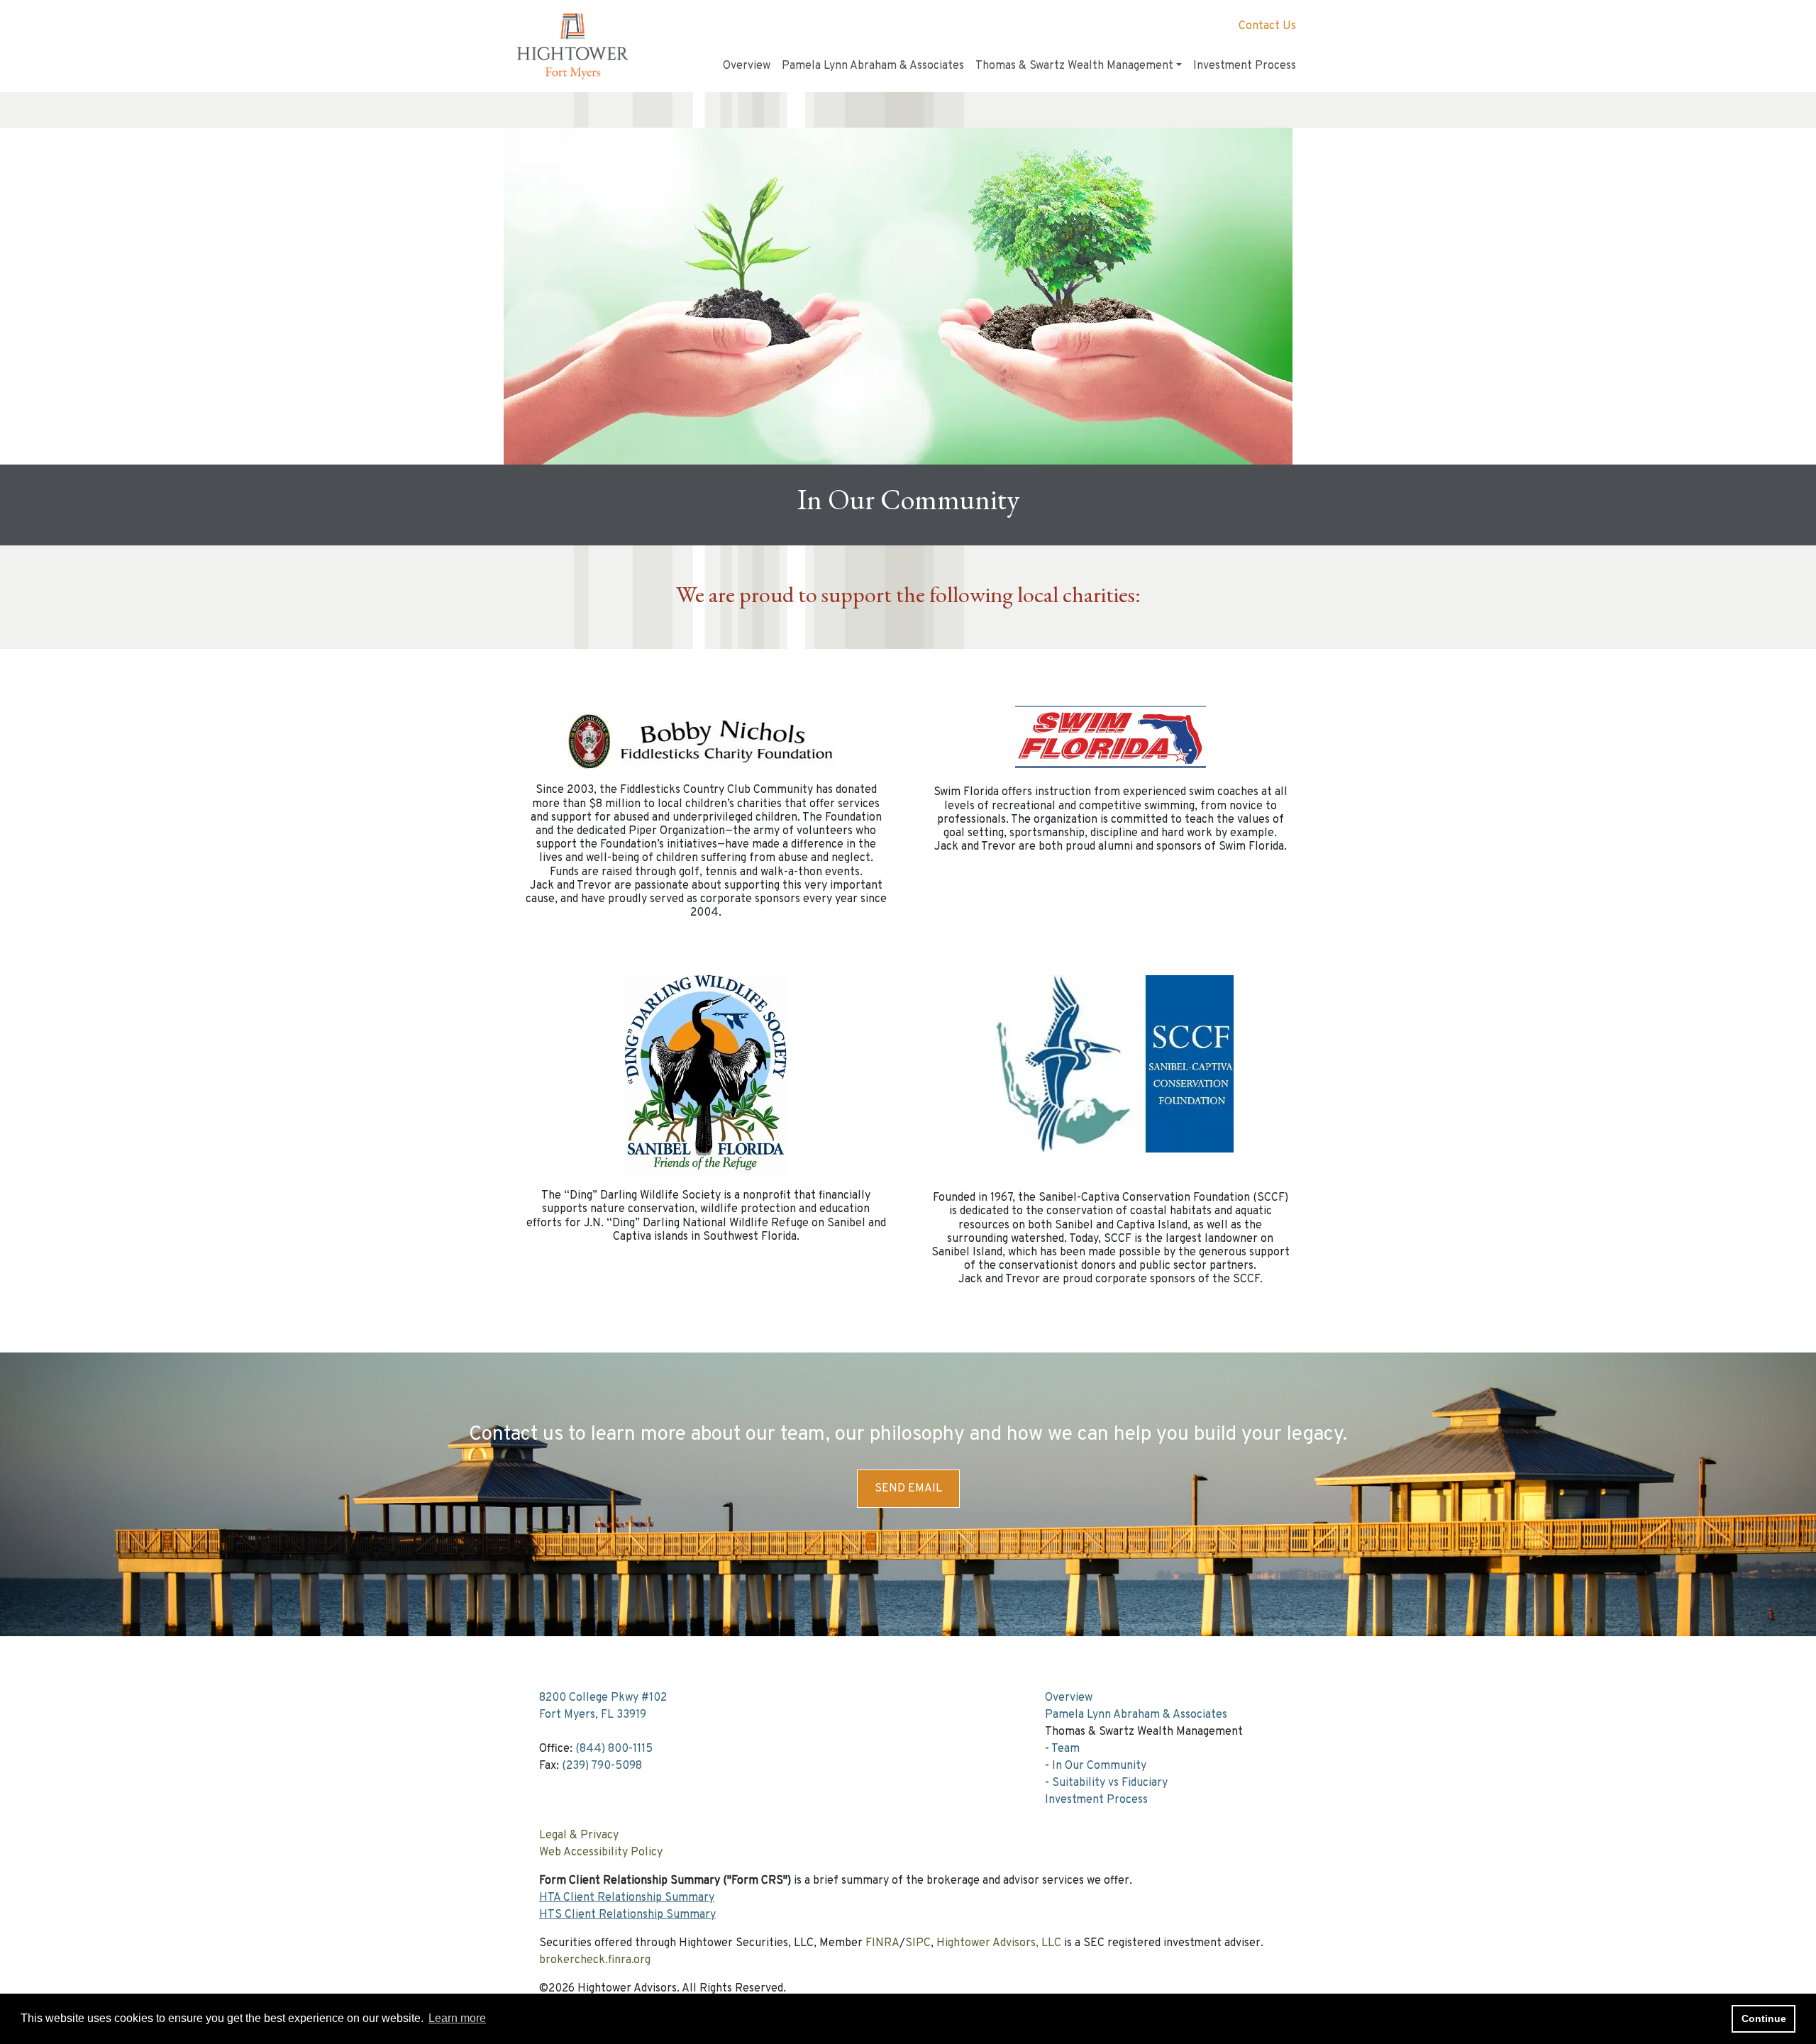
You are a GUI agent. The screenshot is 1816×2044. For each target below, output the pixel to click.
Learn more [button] (457, 2018)
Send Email (908, 1489)
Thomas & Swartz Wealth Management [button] (1074, 66)
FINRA (882, 1943)
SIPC (918, 1943)
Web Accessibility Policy (601, 1853)
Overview (747, 66)
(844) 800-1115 (614, 1749)
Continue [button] (1764, 2018)
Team (1065, 1749)
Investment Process (1245, 66)
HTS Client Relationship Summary (627, 1915)
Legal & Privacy (579, 1835)
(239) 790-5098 (602, 1766)
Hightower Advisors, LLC (999, 1943)
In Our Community (1099, 1766)
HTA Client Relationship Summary (627, 1898)
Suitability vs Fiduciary (1110, 1783)
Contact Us (1267, 26)
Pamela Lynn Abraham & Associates (873, 66)
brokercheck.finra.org (595, 1960)
